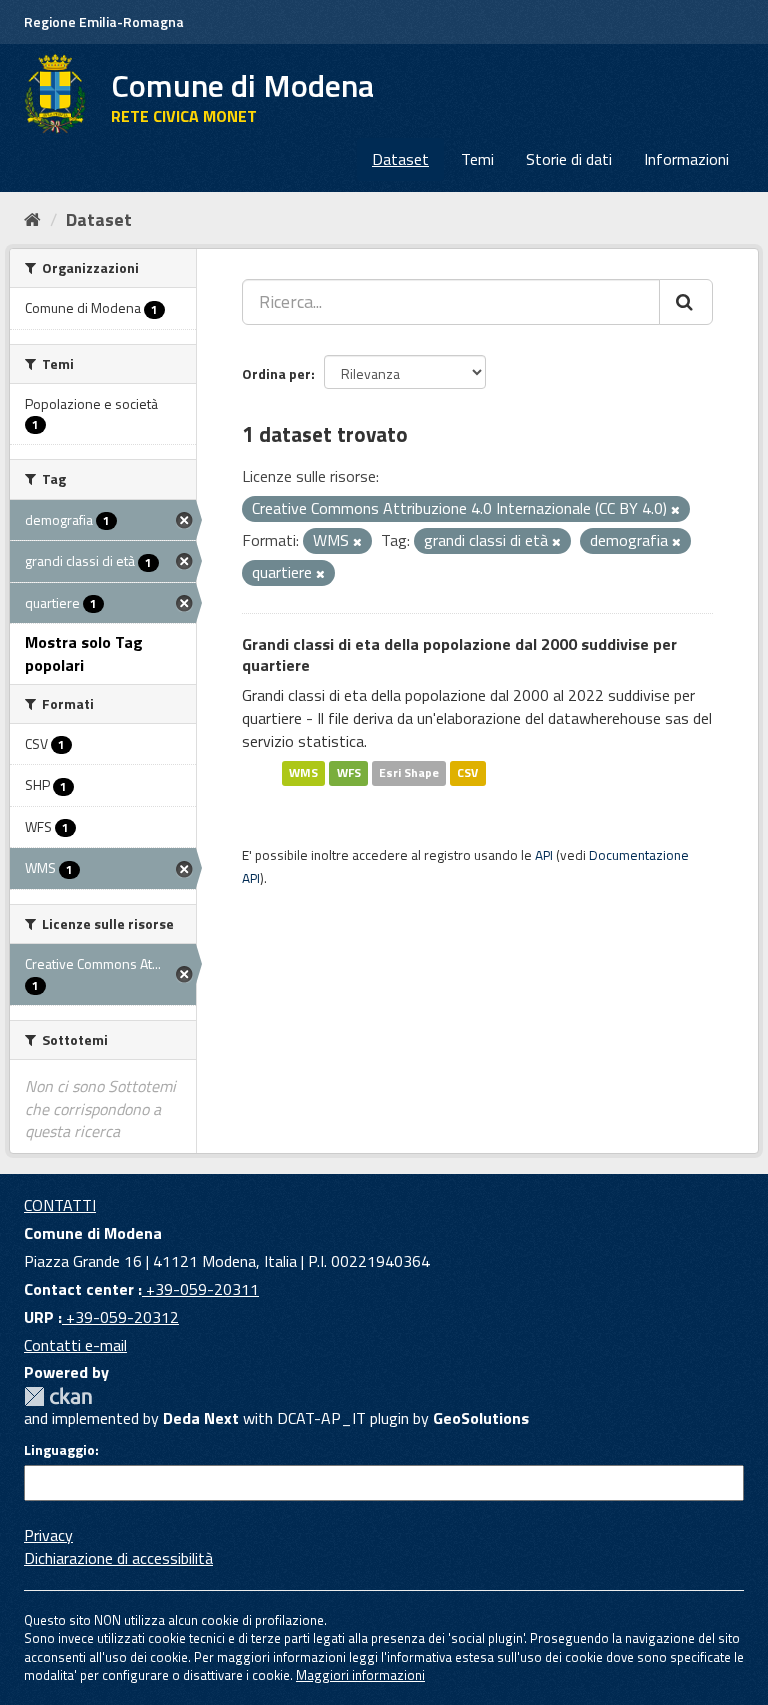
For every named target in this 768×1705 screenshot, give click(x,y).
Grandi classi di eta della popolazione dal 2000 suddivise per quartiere (459, 654)
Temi (477, 159)
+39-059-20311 (200, 1289)
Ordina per (276, 373)
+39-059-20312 (120, 1317)
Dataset (400, 159)
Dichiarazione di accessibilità (118, 1558)
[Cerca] (686, 302)
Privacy (48, 1535)
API (544, 855)
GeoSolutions (481, 1418)
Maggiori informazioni (360, 1675)
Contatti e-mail (75, 1345)
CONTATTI (60, 1205)
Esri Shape (409, 773)
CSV (467, 773)
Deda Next (201, 1418)
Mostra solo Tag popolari (84, 653)
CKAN (58, 1396)
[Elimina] (675, 510)
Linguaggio (59, 1450)
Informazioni (686, 159)
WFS (349, 773)
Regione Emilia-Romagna (104, 21)
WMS (303, 773)
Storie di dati (569, 159)
